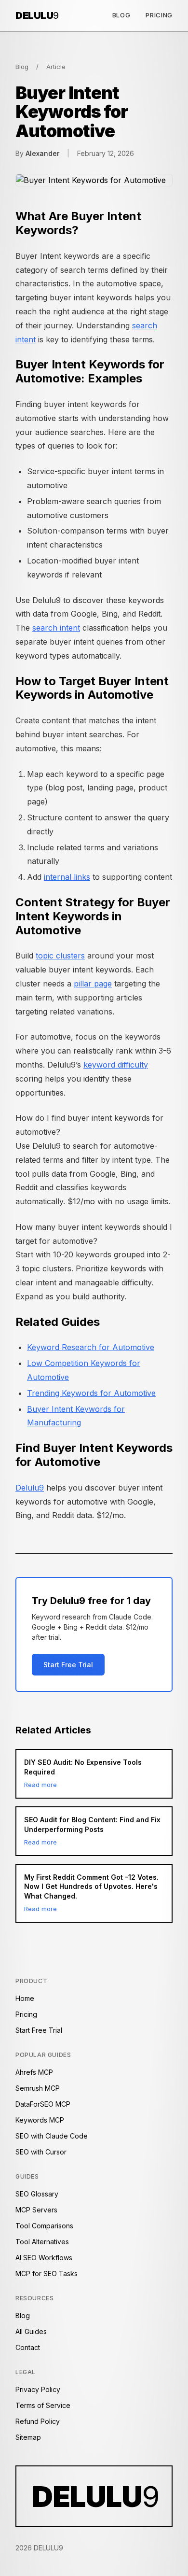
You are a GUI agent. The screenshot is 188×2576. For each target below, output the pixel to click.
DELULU (37, 15)
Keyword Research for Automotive (91, 1347)
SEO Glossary (37, 2194)
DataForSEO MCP (43, 2104)
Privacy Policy (38, 2389)
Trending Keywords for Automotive (91, 1393)
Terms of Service (43, 2405)
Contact (28, 2347)
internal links (67, 877)
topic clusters (60, 956)
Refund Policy (38, 2421)
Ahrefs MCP (34, 2072)
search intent (56, 628)
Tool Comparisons (44, 2226)
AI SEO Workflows (44, 2258)
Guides (27, 2176)
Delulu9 (30, 1488)
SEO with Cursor (41, 2152)
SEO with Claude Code (52, 2136)
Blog (121, 15)
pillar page (93, 984)
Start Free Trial (68, 1665)
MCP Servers (36, 2210)
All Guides (31, 2331)
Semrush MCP (38, 2088)
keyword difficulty (116, 1065)
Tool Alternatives (42, 2242)
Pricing (159, 15)
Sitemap (28, 2437)
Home (25, 1998)
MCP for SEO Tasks (47, 2273)
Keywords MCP (40, 2120)
